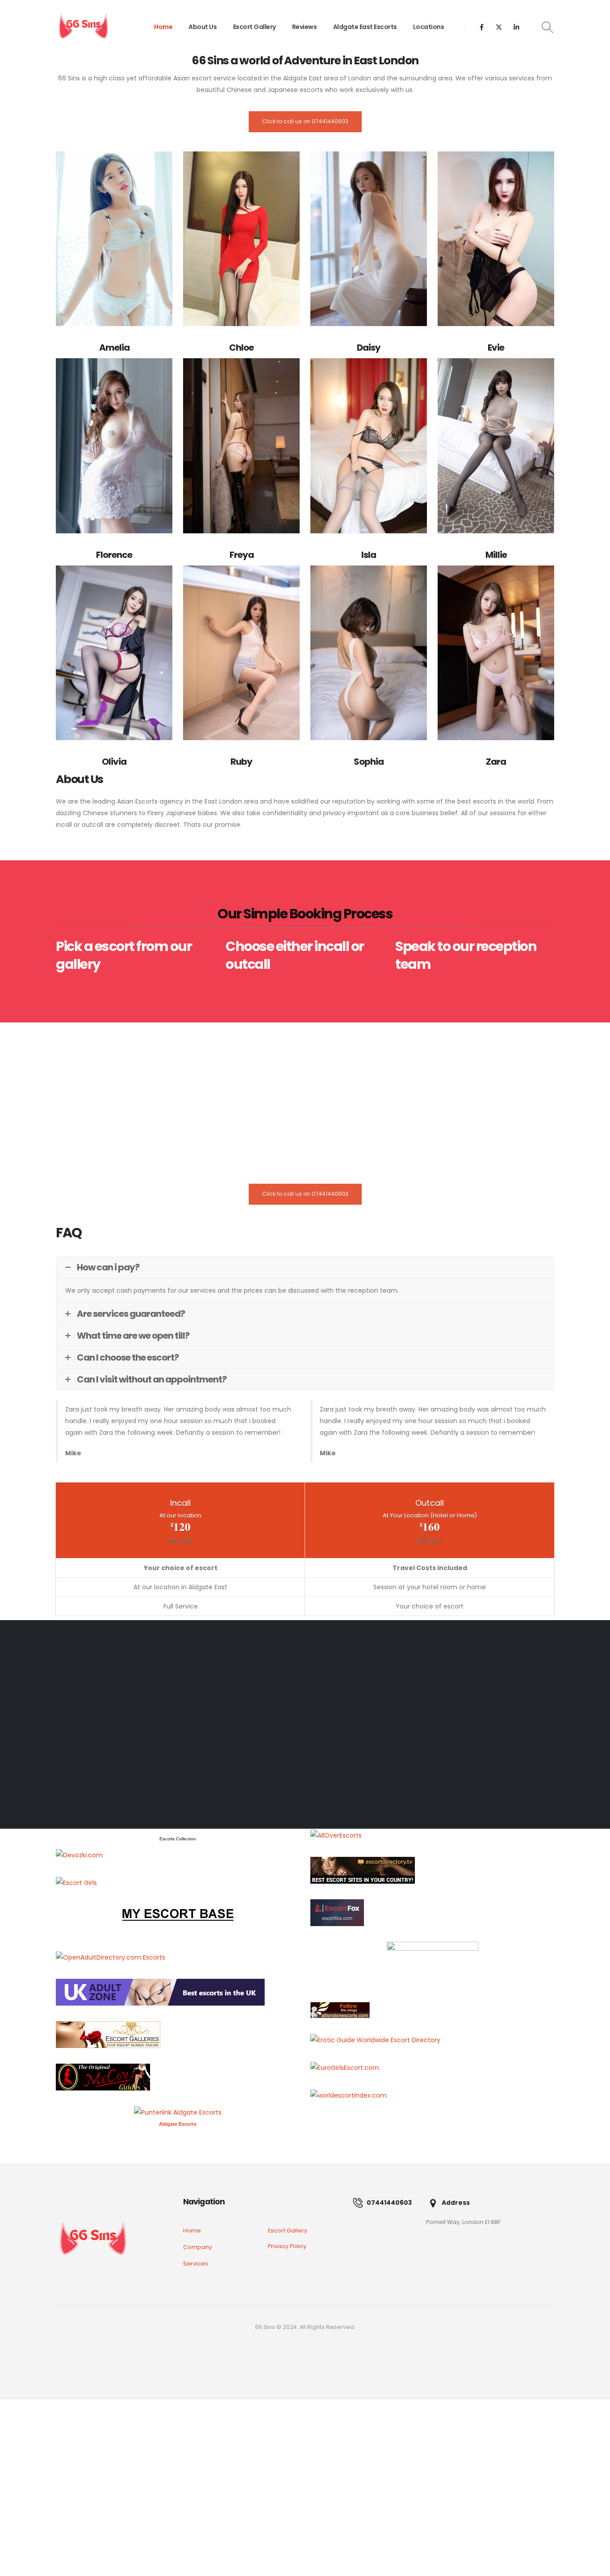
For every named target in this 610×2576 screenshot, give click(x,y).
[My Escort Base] (178, 1919)
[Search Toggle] (548, 27)
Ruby (241, 762)
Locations (429, 27)
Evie (496, 348)
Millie (496, 555)
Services (196, 2264)
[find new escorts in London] (160, 1992)
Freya (242, 555)
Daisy (369, 348)
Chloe (241, 348)
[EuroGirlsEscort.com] (345, 2067)
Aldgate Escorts (178, 2124)
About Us (203, 27)
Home (163, 27)
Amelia (114, 348)
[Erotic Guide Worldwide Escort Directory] (375, 2040)
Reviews (305, 27)
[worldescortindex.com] (349, 2095)
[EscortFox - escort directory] (337, 1912)
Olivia (114, 762)
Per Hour (180, 1541)
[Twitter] (499, 27)
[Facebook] (482, 27)
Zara (496, 762)
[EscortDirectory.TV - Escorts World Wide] (363, 1869)
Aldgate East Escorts (365, 27)
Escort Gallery (255, 27)
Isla (369, 555)
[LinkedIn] (516, 27)
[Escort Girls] (76, 1882)
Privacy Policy (287, 2246)
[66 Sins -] (83, 27)
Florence (114, 555)
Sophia (369, 762)
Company (198, 2247)
